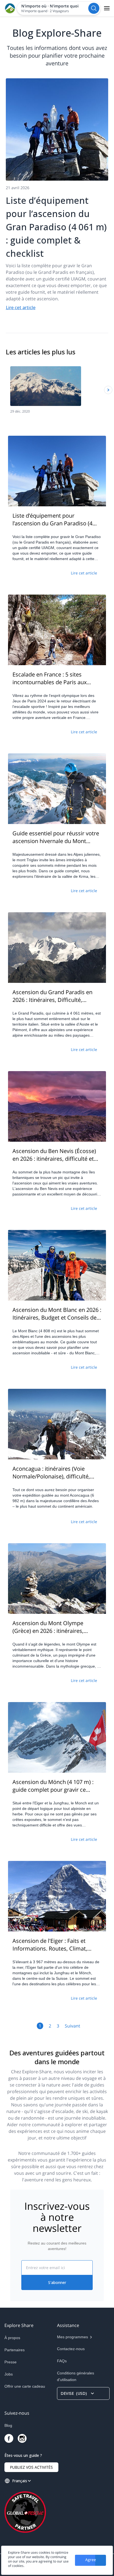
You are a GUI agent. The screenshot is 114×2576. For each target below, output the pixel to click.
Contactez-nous (71, 2349)
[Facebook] (9, 2438)
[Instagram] (22, 2438)
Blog (8, 2425)
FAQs (62, 2361)
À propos (12, 2338)
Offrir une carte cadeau (25, 2386)
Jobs (9, 2374)
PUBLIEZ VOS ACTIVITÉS (31, 2467)
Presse (11, 2362)
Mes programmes (72, 2337)
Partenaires (15, 2350)
